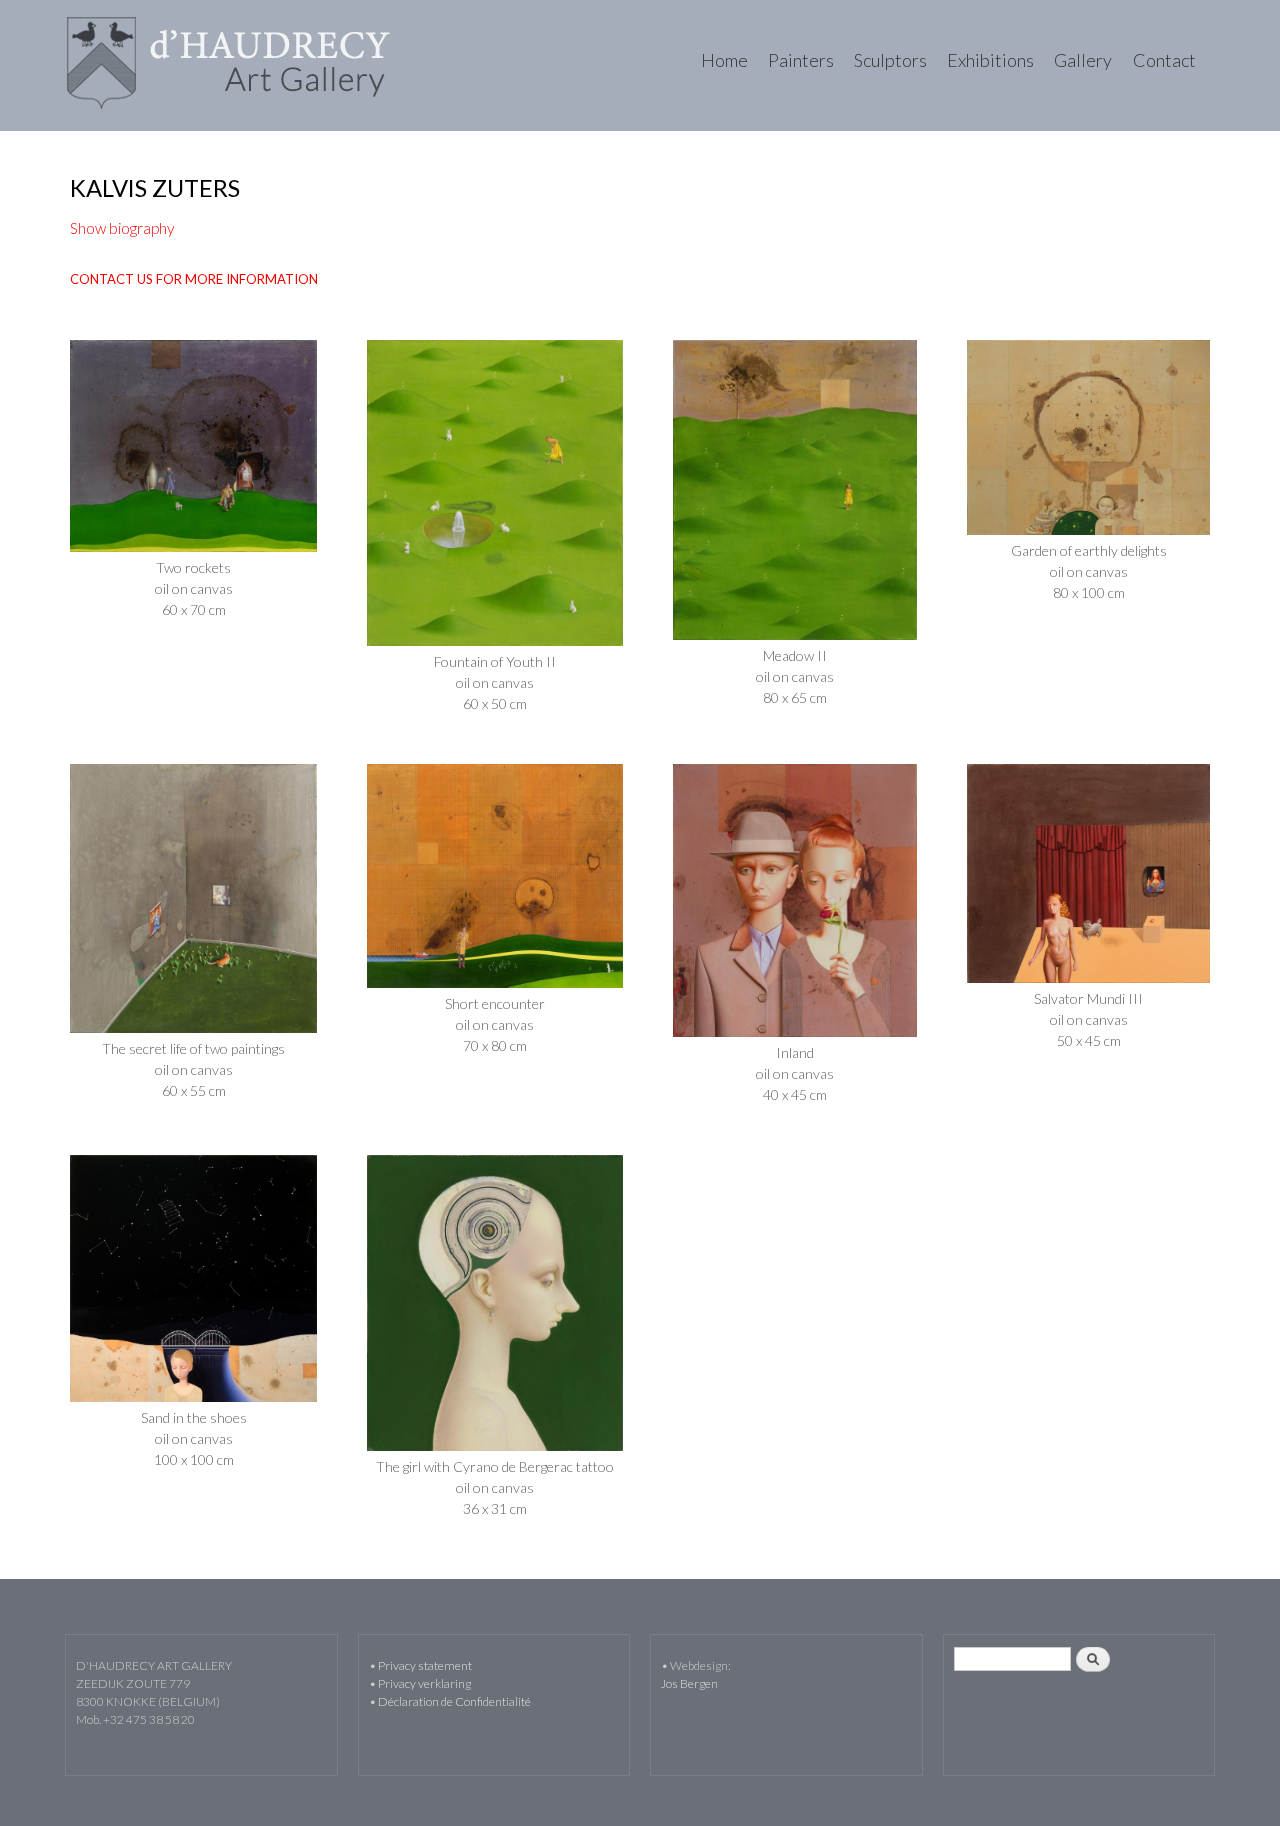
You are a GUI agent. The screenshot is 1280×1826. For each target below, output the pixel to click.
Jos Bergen (689, 1683)
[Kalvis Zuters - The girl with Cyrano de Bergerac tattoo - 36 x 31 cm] (495, 1445)
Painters (801, 60)
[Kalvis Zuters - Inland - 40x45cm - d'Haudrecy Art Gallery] (795, 1031)
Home (724, 60)
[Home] (231, 65)
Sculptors (890, 60)
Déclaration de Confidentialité (454, 1701)
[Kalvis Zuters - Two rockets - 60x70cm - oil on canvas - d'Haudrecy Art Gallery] (193, 546)
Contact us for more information (194, 279)
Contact (1164, 60)
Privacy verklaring (424, 1683)
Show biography (122, 228)
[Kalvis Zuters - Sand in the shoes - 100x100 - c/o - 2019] (193, 1396)
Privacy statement (425, 1665)
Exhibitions (990, 60)
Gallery (1083, 60)
